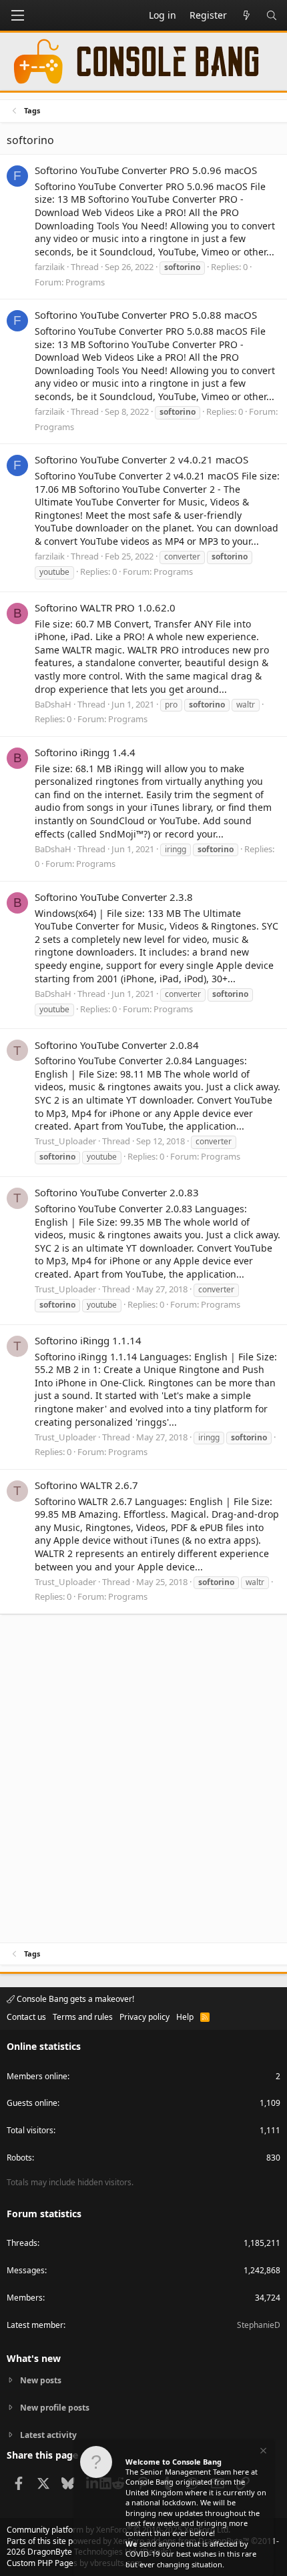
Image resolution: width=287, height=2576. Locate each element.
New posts (41, 2381)
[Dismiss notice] (262, 2452)
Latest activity (48, 2435)
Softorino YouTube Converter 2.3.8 (114, 897)
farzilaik (50, 267)
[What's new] (246, 15)
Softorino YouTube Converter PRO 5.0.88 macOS (146, 315)
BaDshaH (53, 704)
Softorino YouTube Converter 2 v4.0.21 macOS (141, 459)
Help (185, 2017)
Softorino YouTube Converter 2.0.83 (117, 1192)
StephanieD (259, 2325)
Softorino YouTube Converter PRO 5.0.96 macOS (146, 170)
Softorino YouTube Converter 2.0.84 (117, 1045)
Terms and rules (83, 2017)
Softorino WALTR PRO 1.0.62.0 (105, 607)
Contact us (26, 2017)
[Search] (272, 15)
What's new (34, 2358)
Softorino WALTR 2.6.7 (86, 1485)
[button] (17, 15)
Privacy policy (145, 2017)
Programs (85, 282)
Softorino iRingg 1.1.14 (88, 1340)
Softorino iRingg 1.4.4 (85, 752)
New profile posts (55, 2408)
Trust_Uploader (65, 1141)
